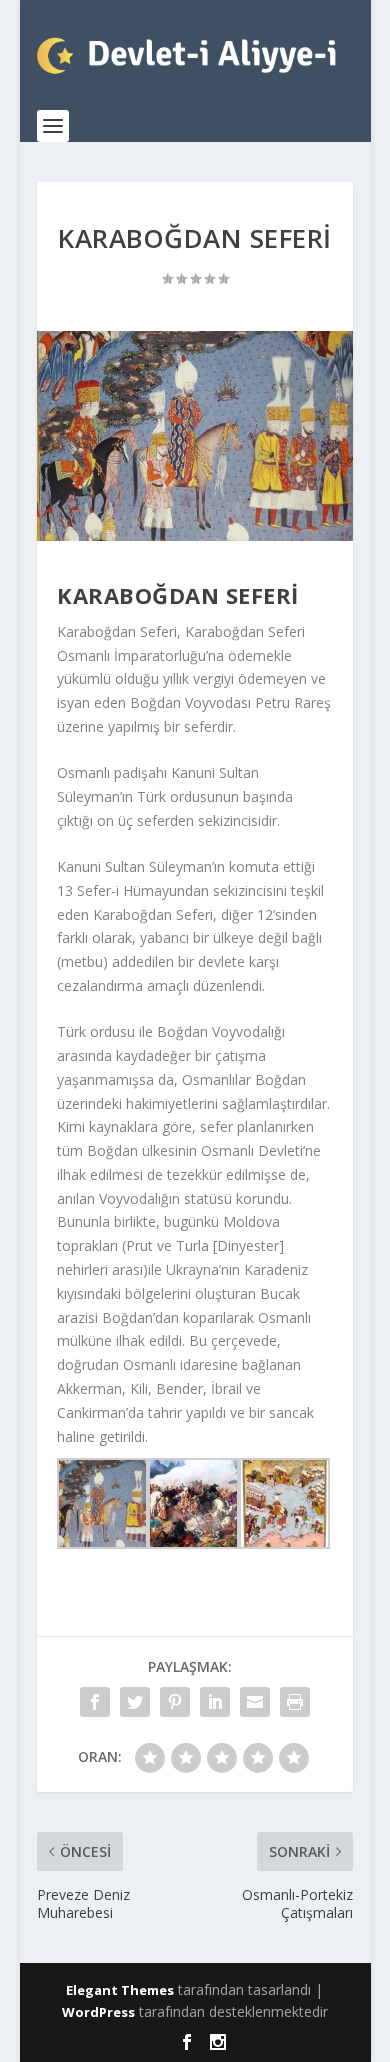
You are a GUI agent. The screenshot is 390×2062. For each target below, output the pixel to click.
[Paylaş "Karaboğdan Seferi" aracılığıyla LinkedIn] (215, 1702)
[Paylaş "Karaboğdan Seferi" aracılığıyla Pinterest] (175, 1702)
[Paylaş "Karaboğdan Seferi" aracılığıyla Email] (255, 1702)
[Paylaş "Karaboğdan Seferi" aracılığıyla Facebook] (95, 1702)
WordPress (98, 2012)
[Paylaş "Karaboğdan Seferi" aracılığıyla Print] (295, 1702)
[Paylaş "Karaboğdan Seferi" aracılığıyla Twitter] (135, 1702)
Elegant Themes (120, 1990)
